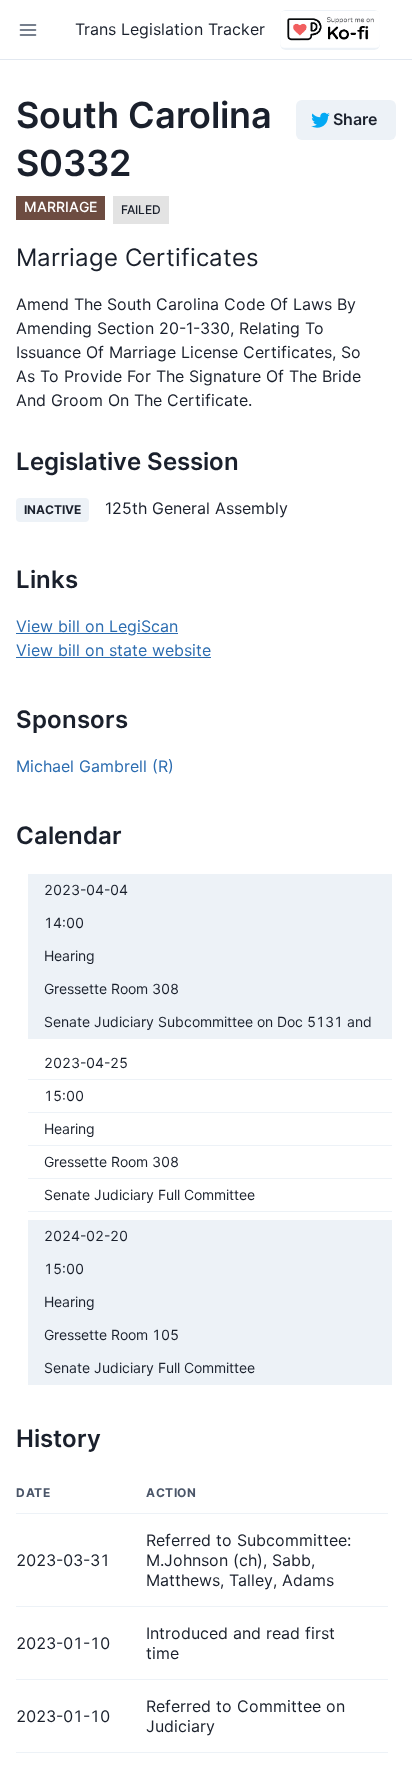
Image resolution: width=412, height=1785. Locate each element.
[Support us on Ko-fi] (330, 30)
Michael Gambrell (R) (95, 766)
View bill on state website (113, 650)
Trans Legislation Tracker (170, 29)
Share (355, 119)
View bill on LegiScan (97, 626)
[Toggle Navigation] (28, 30)
